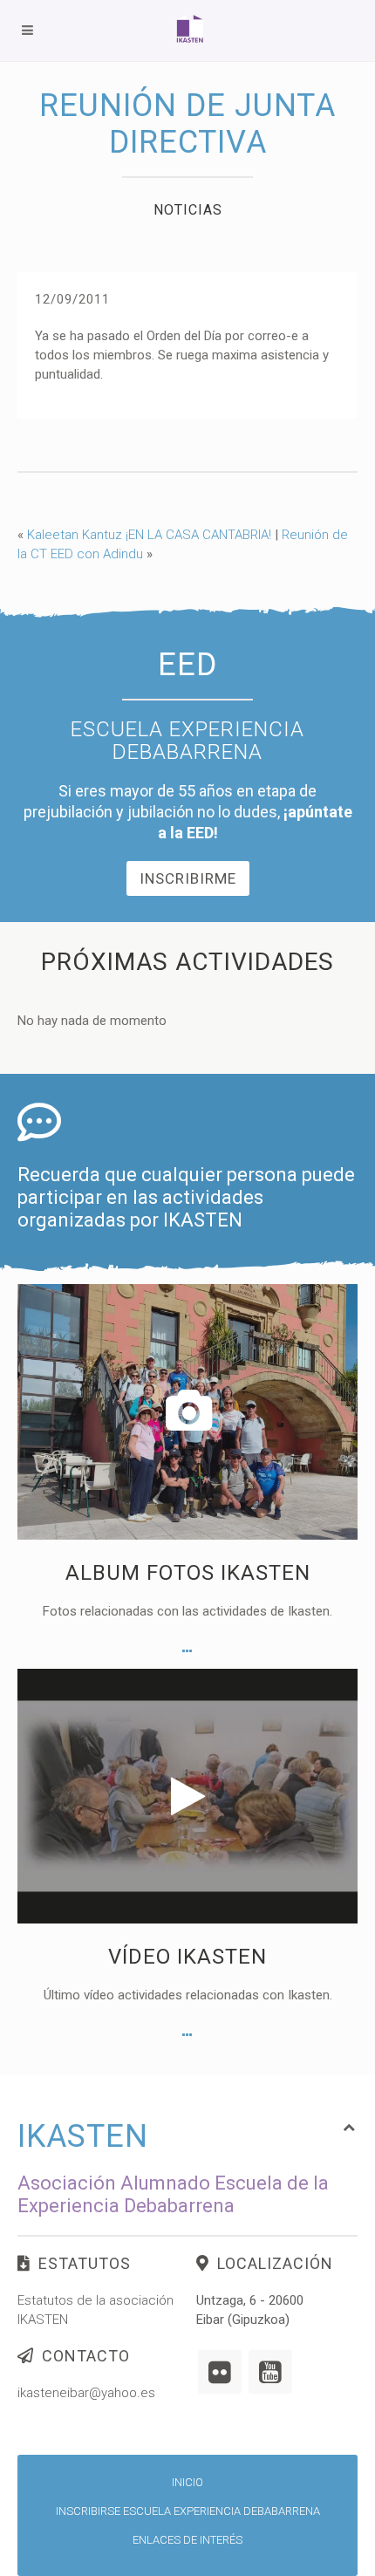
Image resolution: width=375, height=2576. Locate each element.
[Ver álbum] (187, 1651)
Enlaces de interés (187, 2540)
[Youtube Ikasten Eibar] (270, 2372)
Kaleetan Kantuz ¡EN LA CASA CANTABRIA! (149, 535)
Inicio (187, 2482)
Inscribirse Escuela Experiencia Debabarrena (188, 2511)
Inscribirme (188, 878)
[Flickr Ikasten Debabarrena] (220, 2372)
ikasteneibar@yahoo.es (86, 2393)
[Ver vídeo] (187, 2035)
